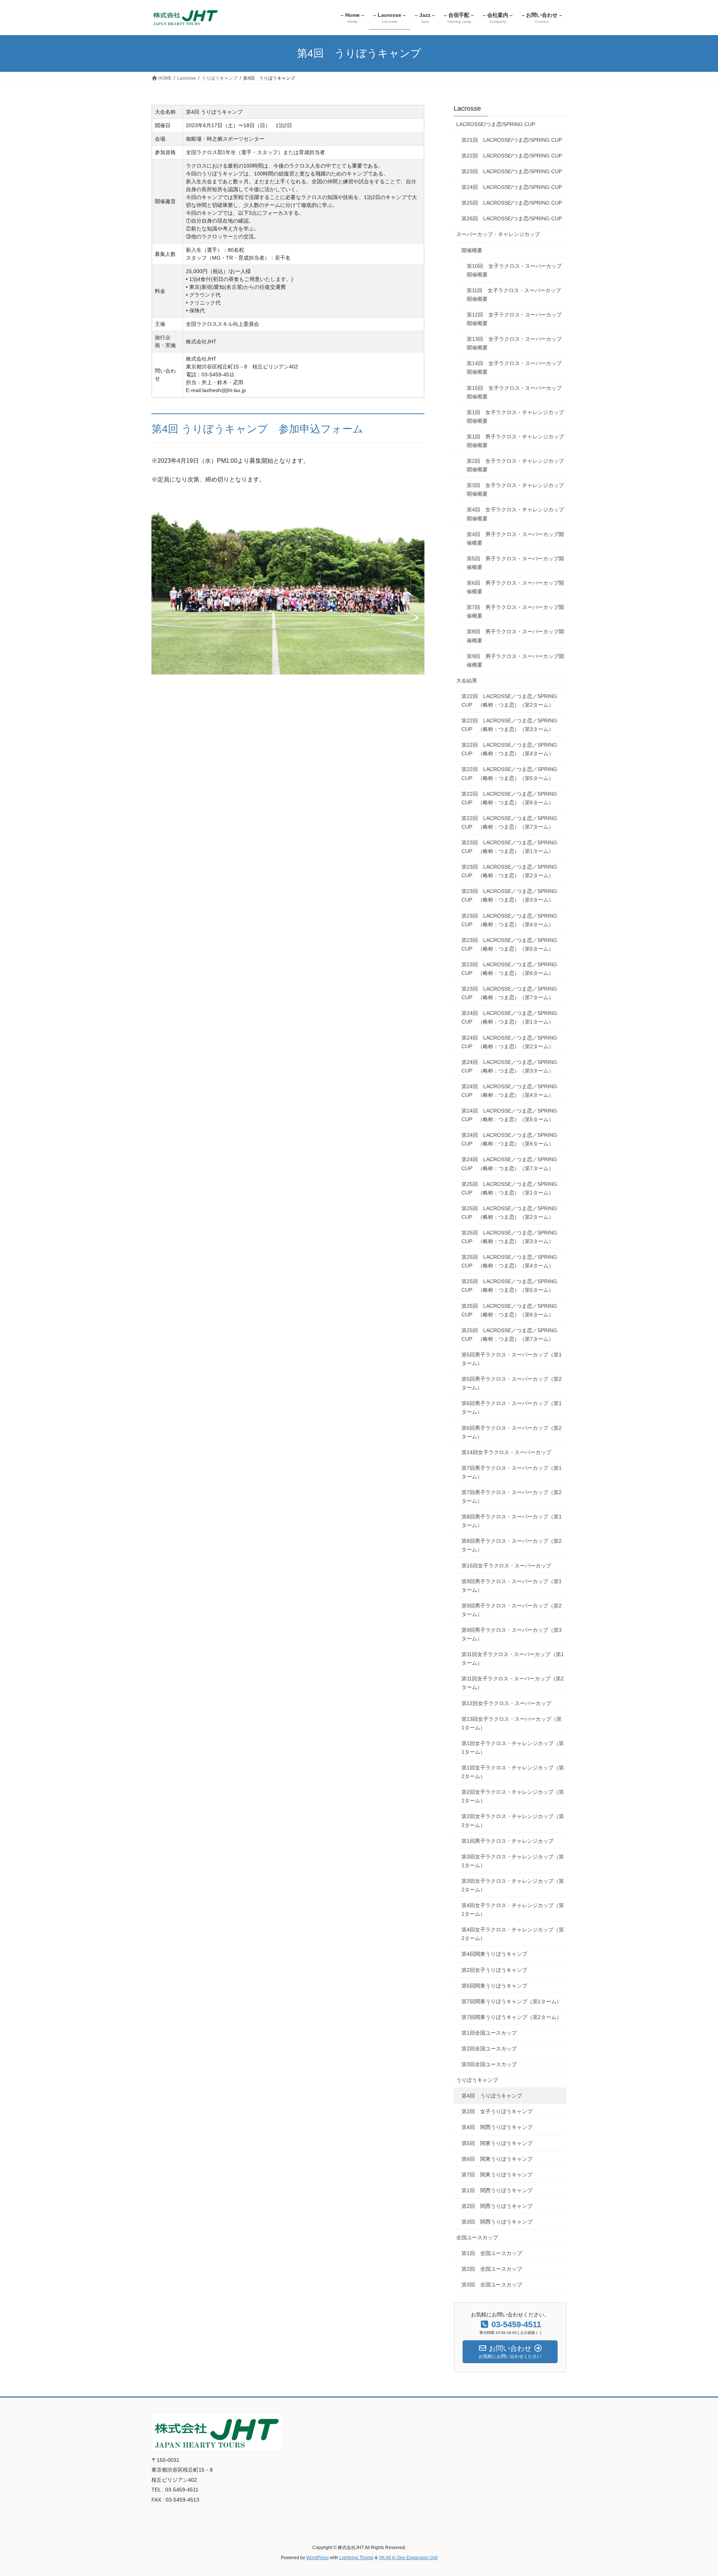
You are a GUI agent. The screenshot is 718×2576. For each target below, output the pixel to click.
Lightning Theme (356, 2558)
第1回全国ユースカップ (489, 2033)
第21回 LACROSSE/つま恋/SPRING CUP (512, 140)
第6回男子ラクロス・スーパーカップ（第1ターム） (512, 1408)
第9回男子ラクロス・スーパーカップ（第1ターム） (512, 1586)
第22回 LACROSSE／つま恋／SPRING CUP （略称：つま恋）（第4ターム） (509, 749)
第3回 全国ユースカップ (492, 2285)
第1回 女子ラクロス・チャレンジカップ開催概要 (515, 417)
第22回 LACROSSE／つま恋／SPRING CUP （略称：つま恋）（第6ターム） (509, 798)
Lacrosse (467, 108)
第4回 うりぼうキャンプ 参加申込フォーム (257, 429)
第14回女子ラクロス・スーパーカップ (506, 1452)
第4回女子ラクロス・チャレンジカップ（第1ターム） (513, 1910)
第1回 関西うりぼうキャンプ (497, 2190)
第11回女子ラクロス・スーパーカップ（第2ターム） (513, 1683)
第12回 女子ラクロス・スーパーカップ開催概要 (514, 319)
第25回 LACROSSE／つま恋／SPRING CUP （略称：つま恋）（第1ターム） (509, 1188)
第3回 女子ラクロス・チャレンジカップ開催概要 (515, 489)
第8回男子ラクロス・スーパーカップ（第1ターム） (512, 1521)
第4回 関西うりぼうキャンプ (497, 2127)
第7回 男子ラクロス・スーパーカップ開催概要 (515, 611)
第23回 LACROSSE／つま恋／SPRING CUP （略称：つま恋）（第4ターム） (509, 920)
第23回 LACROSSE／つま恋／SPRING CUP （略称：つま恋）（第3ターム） (509, 895)
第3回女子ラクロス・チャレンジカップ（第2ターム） (513, 1885)
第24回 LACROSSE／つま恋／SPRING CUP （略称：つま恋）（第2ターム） (509, 1042)
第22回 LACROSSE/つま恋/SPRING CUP (512, 156)
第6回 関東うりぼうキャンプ (497, 2159)
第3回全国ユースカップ (489, 2064)
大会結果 (467, 680)
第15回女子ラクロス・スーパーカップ (506, 1566)
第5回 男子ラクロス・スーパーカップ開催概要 (515, 563)
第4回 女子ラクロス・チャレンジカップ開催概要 (515, 514)
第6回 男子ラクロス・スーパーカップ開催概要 (515, 587)
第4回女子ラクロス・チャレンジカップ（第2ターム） (513, 1934)
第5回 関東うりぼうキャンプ (497, 2143)
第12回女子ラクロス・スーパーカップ (506, 1703)
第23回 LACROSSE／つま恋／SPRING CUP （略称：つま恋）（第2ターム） (509, 871)
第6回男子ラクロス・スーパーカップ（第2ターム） (512, 1432)
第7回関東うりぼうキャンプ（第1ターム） (512, 2001)
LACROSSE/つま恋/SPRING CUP (496, 124)
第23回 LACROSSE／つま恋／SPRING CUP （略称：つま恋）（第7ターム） (509, 993)
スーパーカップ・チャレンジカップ (498, 234)
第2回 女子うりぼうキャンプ (497, 2111)
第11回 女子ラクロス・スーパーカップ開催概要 (514, 295)
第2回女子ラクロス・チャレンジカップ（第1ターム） (513, 1796)
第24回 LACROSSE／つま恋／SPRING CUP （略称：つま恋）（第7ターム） (509, 1164)
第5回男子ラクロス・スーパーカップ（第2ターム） (512, 1383)
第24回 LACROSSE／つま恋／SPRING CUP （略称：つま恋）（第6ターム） (509, 1139)
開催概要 (472, 250)
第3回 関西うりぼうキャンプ (497, 2222)
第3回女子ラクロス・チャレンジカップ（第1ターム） (513, 1861)
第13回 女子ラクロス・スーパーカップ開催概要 (514, 343)
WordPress (317, 2558)
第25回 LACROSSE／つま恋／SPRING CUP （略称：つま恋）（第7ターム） (509, 1335)
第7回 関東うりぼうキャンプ (497, 2175)
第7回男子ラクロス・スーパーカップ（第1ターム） (512, 1472)
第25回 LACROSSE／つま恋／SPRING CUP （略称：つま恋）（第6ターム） (509, 1310)
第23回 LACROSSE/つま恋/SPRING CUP (512, 171)
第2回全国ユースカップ (489, 2049)
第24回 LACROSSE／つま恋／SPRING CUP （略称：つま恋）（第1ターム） (509, 1017)
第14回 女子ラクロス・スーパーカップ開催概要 (514, 368)
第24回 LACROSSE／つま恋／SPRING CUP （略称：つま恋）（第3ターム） (509, 1066)
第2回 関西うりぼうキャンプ (497, 2206)
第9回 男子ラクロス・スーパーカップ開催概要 (515, 660)
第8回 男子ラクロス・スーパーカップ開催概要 (515, 636)
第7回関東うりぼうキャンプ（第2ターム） (512, 2017)
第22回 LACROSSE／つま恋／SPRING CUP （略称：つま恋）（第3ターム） (509, 725)
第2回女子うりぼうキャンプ (494, 1970)
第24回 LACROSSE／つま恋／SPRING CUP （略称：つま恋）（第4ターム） (509, 1091)
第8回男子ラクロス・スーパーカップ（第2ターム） (512, 1545)
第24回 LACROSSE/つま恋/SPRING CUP (512, 187)
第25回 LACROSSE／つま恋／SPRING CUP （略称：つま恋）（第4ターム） (509, 1261)
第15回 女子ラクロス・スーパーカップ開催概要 (514, 392)
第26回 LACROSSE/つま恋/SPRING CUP (512, 218)
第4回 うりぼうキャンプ (492, 2096)
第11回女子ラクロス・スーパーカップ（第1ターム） (513, 1659)
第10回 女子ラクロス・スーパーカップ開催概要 (514, 270)
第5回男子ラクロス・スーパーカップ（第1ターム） (512, 1359)
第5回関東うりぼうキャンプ (494, 1986)
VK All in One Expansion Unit (408, 2558)
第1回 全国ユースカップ (492, 2253)
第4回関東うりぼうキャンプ (494, 1954)
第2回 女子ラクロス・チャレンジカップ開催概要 (515, 465)
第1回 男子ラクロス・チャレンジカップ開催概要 (515, 441)
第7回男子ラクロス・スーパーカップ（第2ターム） (512, 1497)
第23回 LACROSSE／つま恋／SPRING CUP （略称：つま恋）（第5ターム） (509, 944)
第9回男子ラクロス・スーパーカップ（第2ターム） (512, 1610)
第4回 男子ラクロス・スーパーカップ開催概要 (515, 539)
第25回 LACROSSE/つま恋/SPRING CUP (512, 203)
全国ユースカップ (477, 2237)
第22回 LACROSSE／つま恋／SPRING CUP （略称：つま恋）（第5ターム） (509, 773)
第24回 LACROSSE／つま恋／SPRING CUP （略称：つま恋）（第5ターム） (509, 1115)
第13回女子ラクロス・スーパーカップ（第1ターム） (512, 1723)
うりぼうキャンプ (477, 2080)
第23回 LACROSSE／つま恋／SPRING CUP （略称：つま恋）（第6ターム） (509, 969)
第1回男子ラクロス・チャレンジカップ (507, 1841)
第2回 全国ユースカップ (492, 2269)
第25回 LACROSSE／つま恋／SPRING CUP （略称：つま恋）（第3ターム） (509, 1237)
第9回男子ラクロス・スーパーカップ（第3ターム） (512, 1634)
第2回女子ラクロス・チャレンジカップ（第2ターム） (513, 1821)
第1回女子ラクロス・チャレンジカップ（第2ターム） (513, 1772)
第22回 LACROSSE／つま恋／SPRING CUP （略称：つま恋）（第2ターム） (509, 700)
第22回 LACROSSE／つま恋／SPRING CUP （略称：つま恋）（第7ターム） (509, 822)
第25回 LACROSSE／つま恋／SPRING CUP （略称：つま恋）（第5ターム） (509, 1286)
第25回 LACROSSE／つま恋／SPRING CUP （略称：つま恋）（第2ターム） (509, 1213)
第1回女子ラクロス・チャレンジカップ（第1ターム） (513, 1748)
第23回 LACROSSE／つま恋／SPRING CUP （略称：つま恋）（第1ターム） (509, 847)
